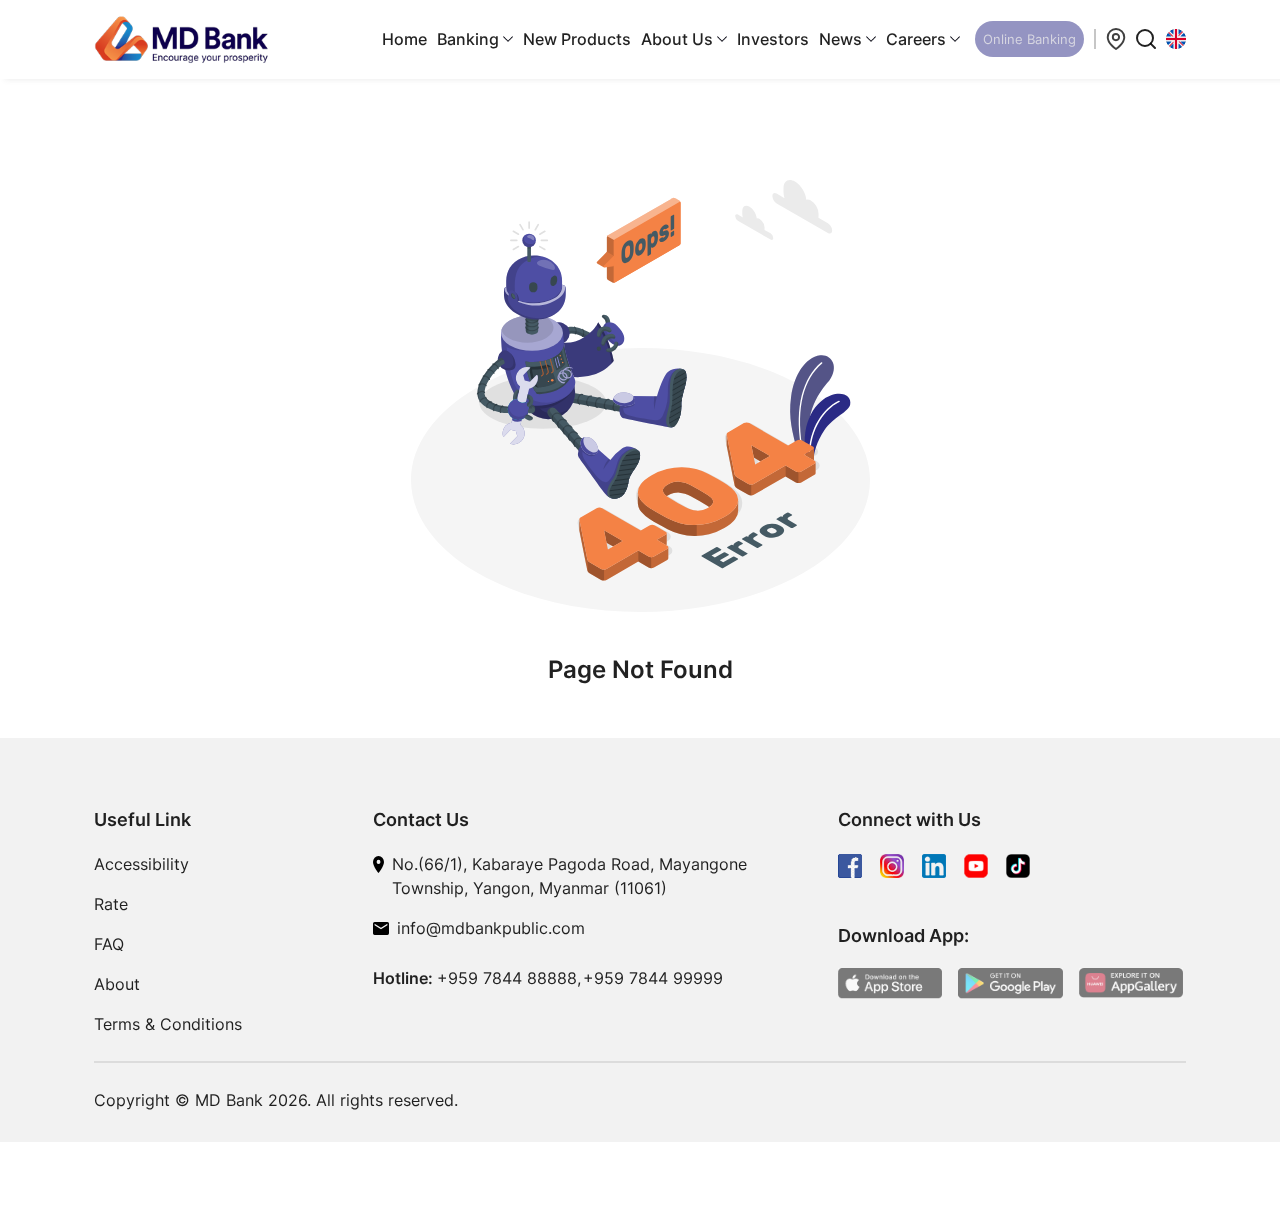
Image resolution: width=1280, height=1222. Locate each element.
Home (404, 39)
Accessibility (141, 864)
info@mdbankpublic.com (491, 928)
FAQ (109, 944)
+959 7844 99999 (653, 978)
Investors (773, 39)
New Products (577, 39)
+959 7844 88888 (507, 978)
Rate (111, 904)
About (117, 984)
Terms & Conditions (168, 1024)
